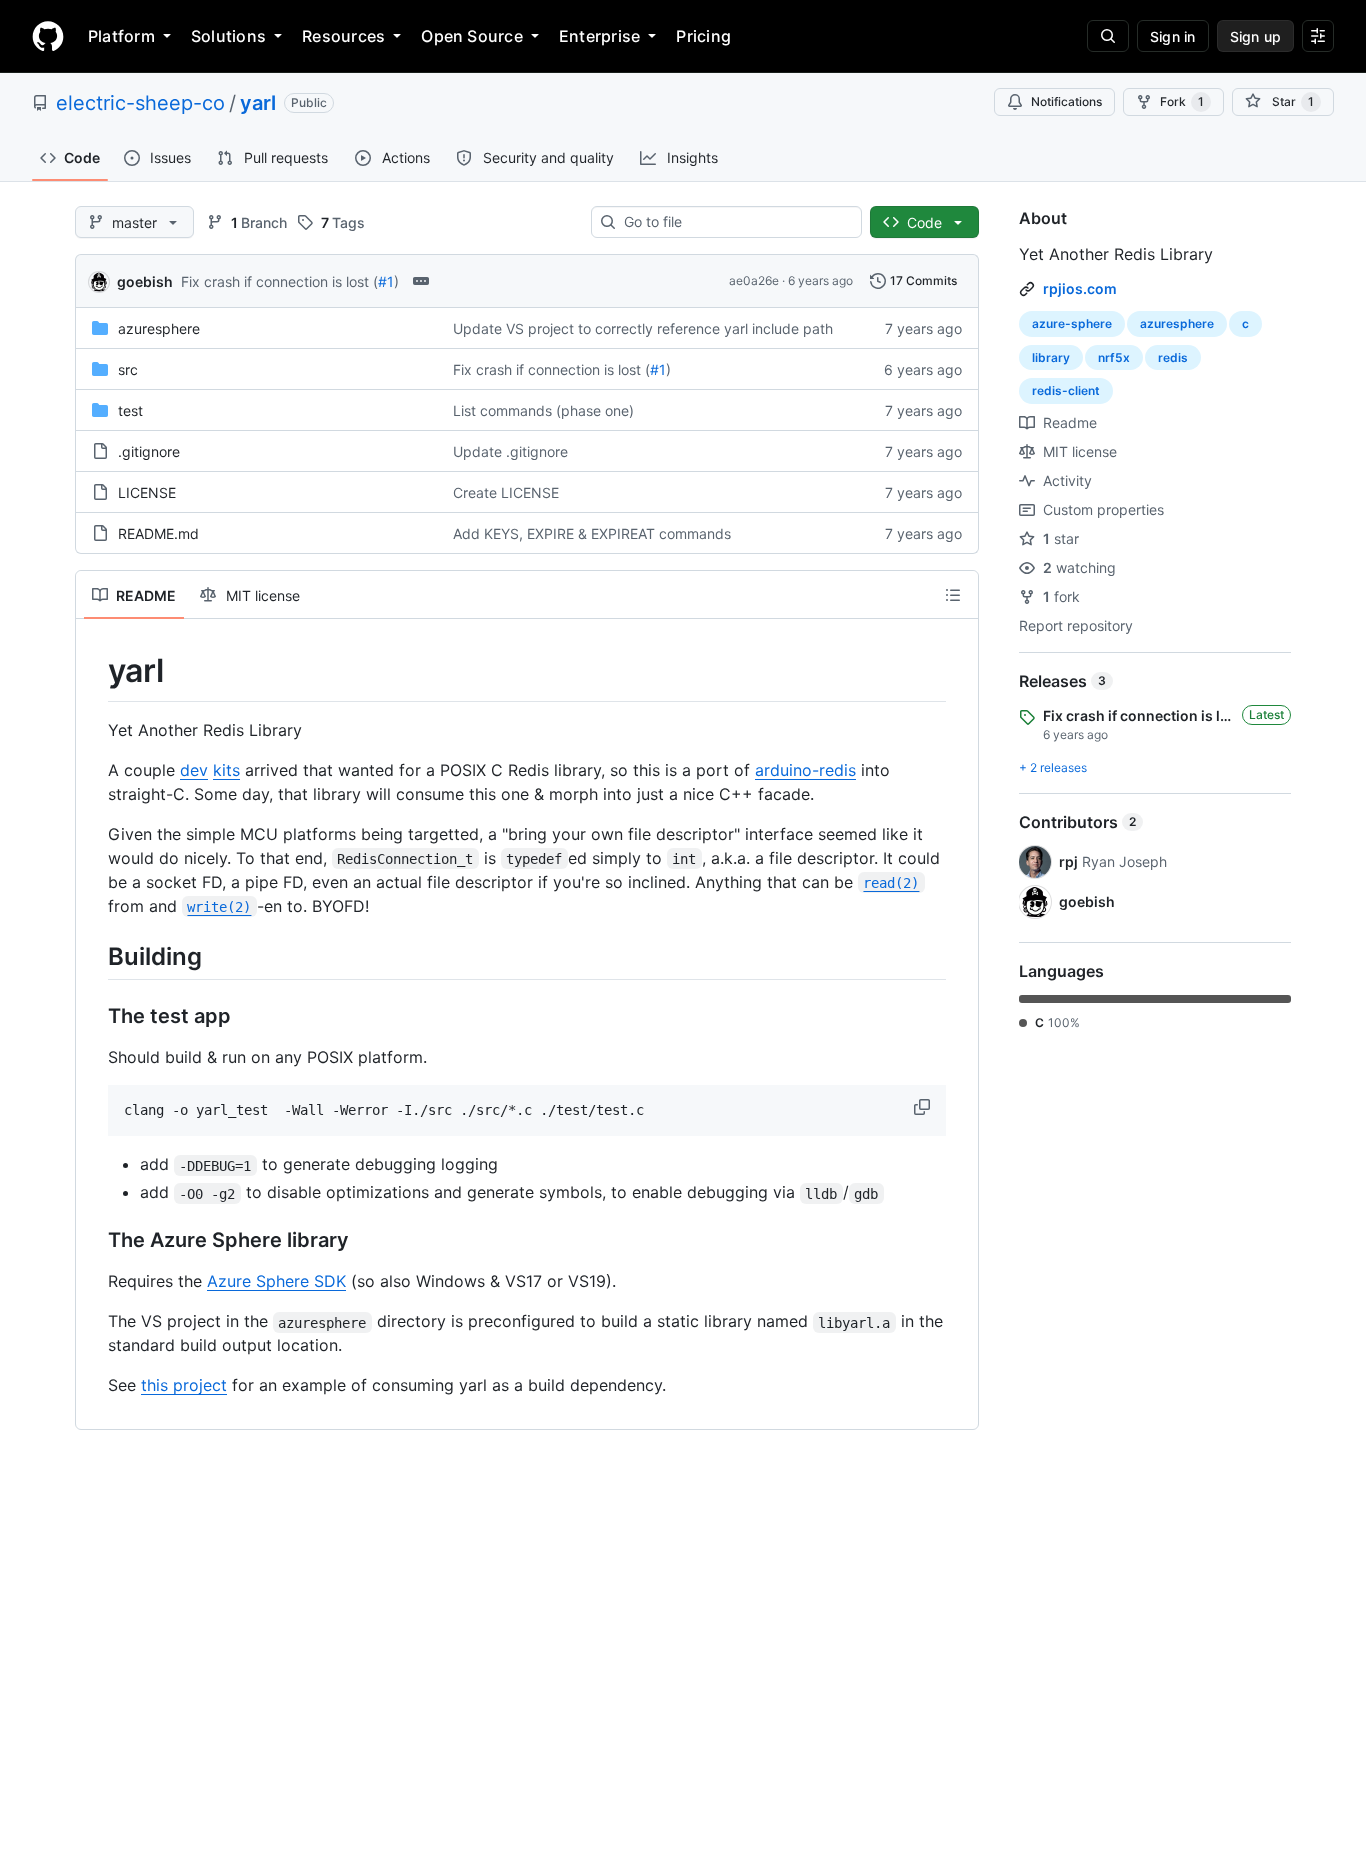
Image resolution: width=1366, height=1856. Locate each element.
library (1051, 357)
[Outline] (953, 595)
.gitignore (149, 451)
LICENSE (147, 492)
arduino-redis (805, 770)
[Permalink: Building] (94, 956)
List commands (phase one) (543, 410)
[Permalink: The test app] (94, 1016)
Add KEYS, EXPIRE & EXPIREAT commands (592, 533)
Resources (343, 36)
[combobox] (734, 222)
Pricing (703, 36)
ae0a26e (754, 280)
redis (1173, 357)
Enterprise (599, 36)
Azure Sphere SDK (276, 1281)
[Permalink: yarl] (94, 671)
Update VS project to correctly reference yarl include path (643, 328)
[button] (924, 1107)
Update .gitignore (510, 451)
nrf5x (1114, 357)
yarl (258, 103)
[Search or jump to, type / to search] (1108, 36)
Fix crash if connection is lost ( (279, 281)
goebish (145, 281)
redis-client (1066, 390)
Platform (121, 36)
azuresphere (159, 328)
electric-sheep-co (140, 103)
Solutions (228, 36)
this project (184, 1385)
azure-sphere (1072, 323)
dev (194, 770)
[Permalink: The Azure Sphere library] (94, 1241)
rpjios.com (1080, 288)
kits (226, 770)
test (130, 410)
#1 (386, 281)
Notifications (1066, 101)
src (128, 369)
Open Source (472, 36)
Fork (1182, 101)
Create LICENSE (506, 492)
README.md (158, 533)
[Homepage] (48, 36)
